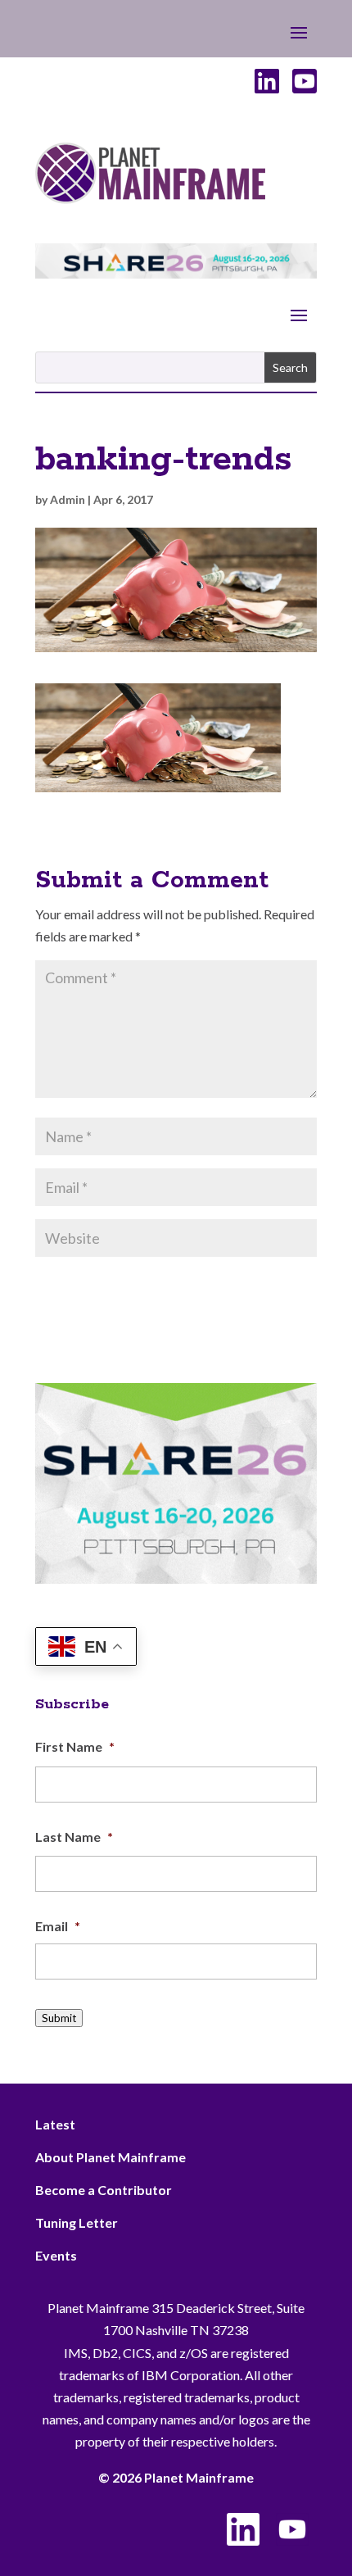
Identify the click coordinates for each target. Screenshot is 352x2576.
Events (56, 2255)
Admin (68, 499)
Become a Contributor (104, 2190)
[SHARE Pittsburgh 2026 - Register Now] (176, 1578)
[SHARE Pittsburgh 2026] (176, 273)
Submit (59, 2018)
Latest (55, 2124)
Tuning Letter (77, 2222)
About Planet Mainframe (111, 2157)
